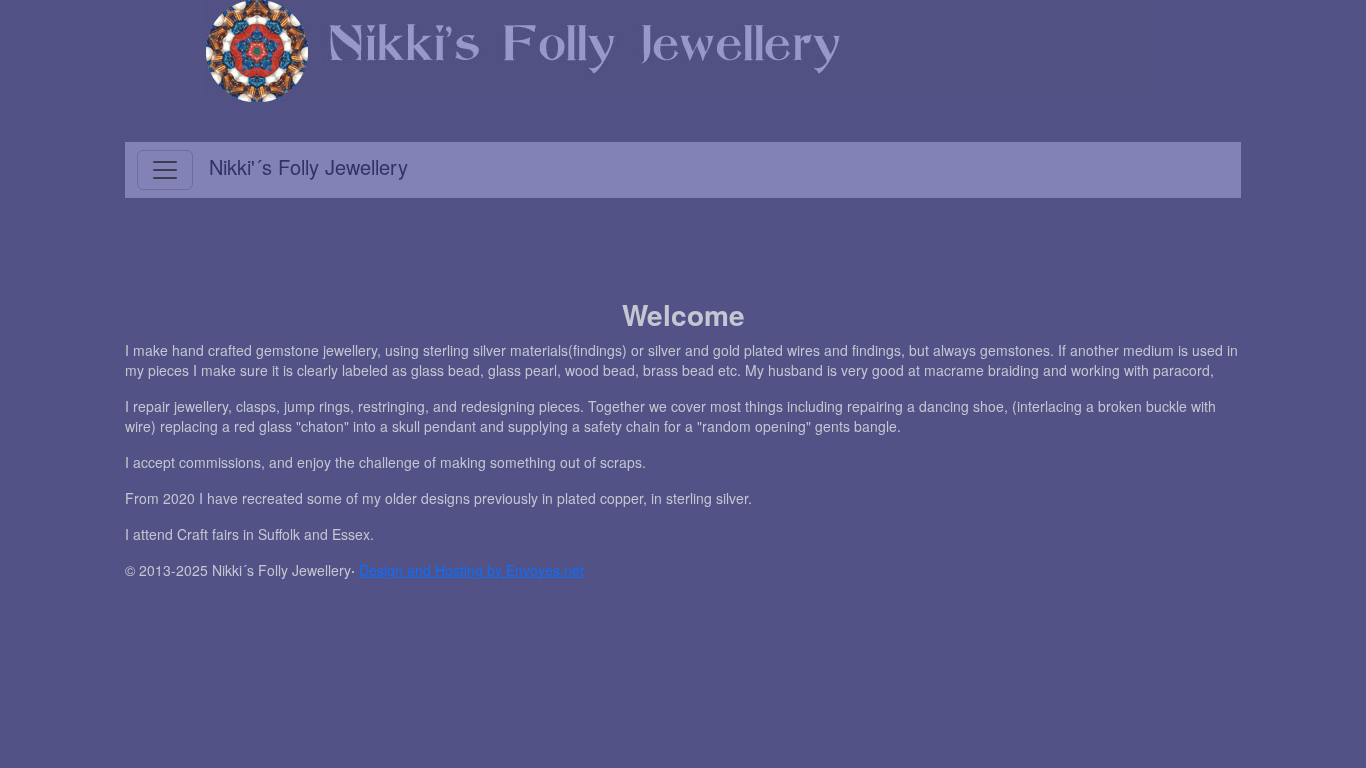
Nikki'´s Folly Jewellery (308, 166)
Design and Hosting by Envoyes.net (471, 570)
